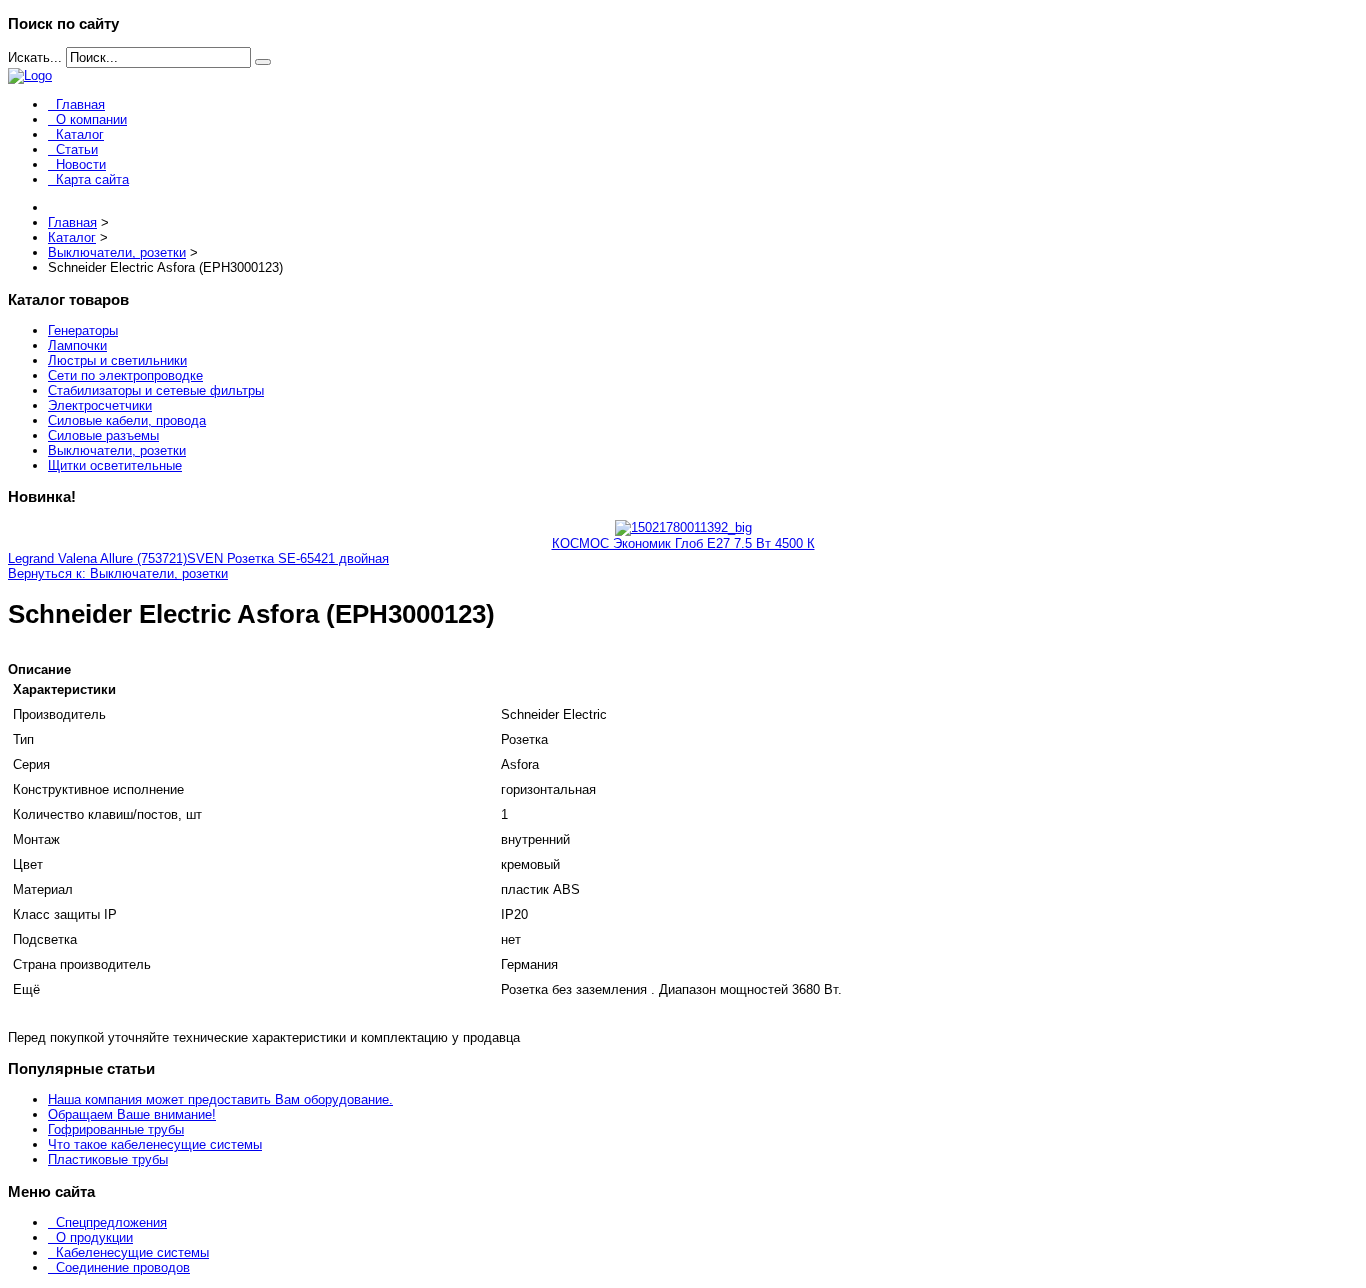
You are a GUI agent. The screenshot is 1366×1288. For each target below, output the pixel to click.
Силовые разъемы (103, 435)
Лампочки (77, 345)
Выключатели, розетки (117, 450)
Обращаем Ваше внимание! (132, 1114)
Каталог (80, 134)
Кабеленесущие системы (132, 1252)
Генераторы (83, 330)
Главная (80, 104)
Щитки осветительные (115, 465)
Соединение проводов (123, 1267)
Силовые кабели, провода (127, 420)
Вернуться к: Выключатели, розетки (118, 573)
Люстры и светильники (117, 360)
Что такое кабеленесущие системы (155, 1144)
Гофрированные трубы (116, 1129)
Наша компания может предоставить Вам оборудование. (220, 1099)
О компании (91, 119)
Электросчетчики (100, 405)
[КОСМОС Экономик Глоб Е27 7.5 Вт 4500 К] (683, 527)
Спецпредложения (111, 1222)
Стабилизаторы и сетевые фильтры (156, 390)
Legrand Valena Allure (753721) (97, 558)
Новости (81, 164)
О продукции (94, 1237)
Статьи (77, 149)
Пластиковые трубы (108, 1159)
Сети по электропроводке (125, 375)
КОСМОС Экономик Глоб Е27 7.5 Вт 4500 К (683, 543)
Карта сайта (92, 179)
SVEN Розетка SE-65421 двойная (288, 558)
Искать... (35, 57)
